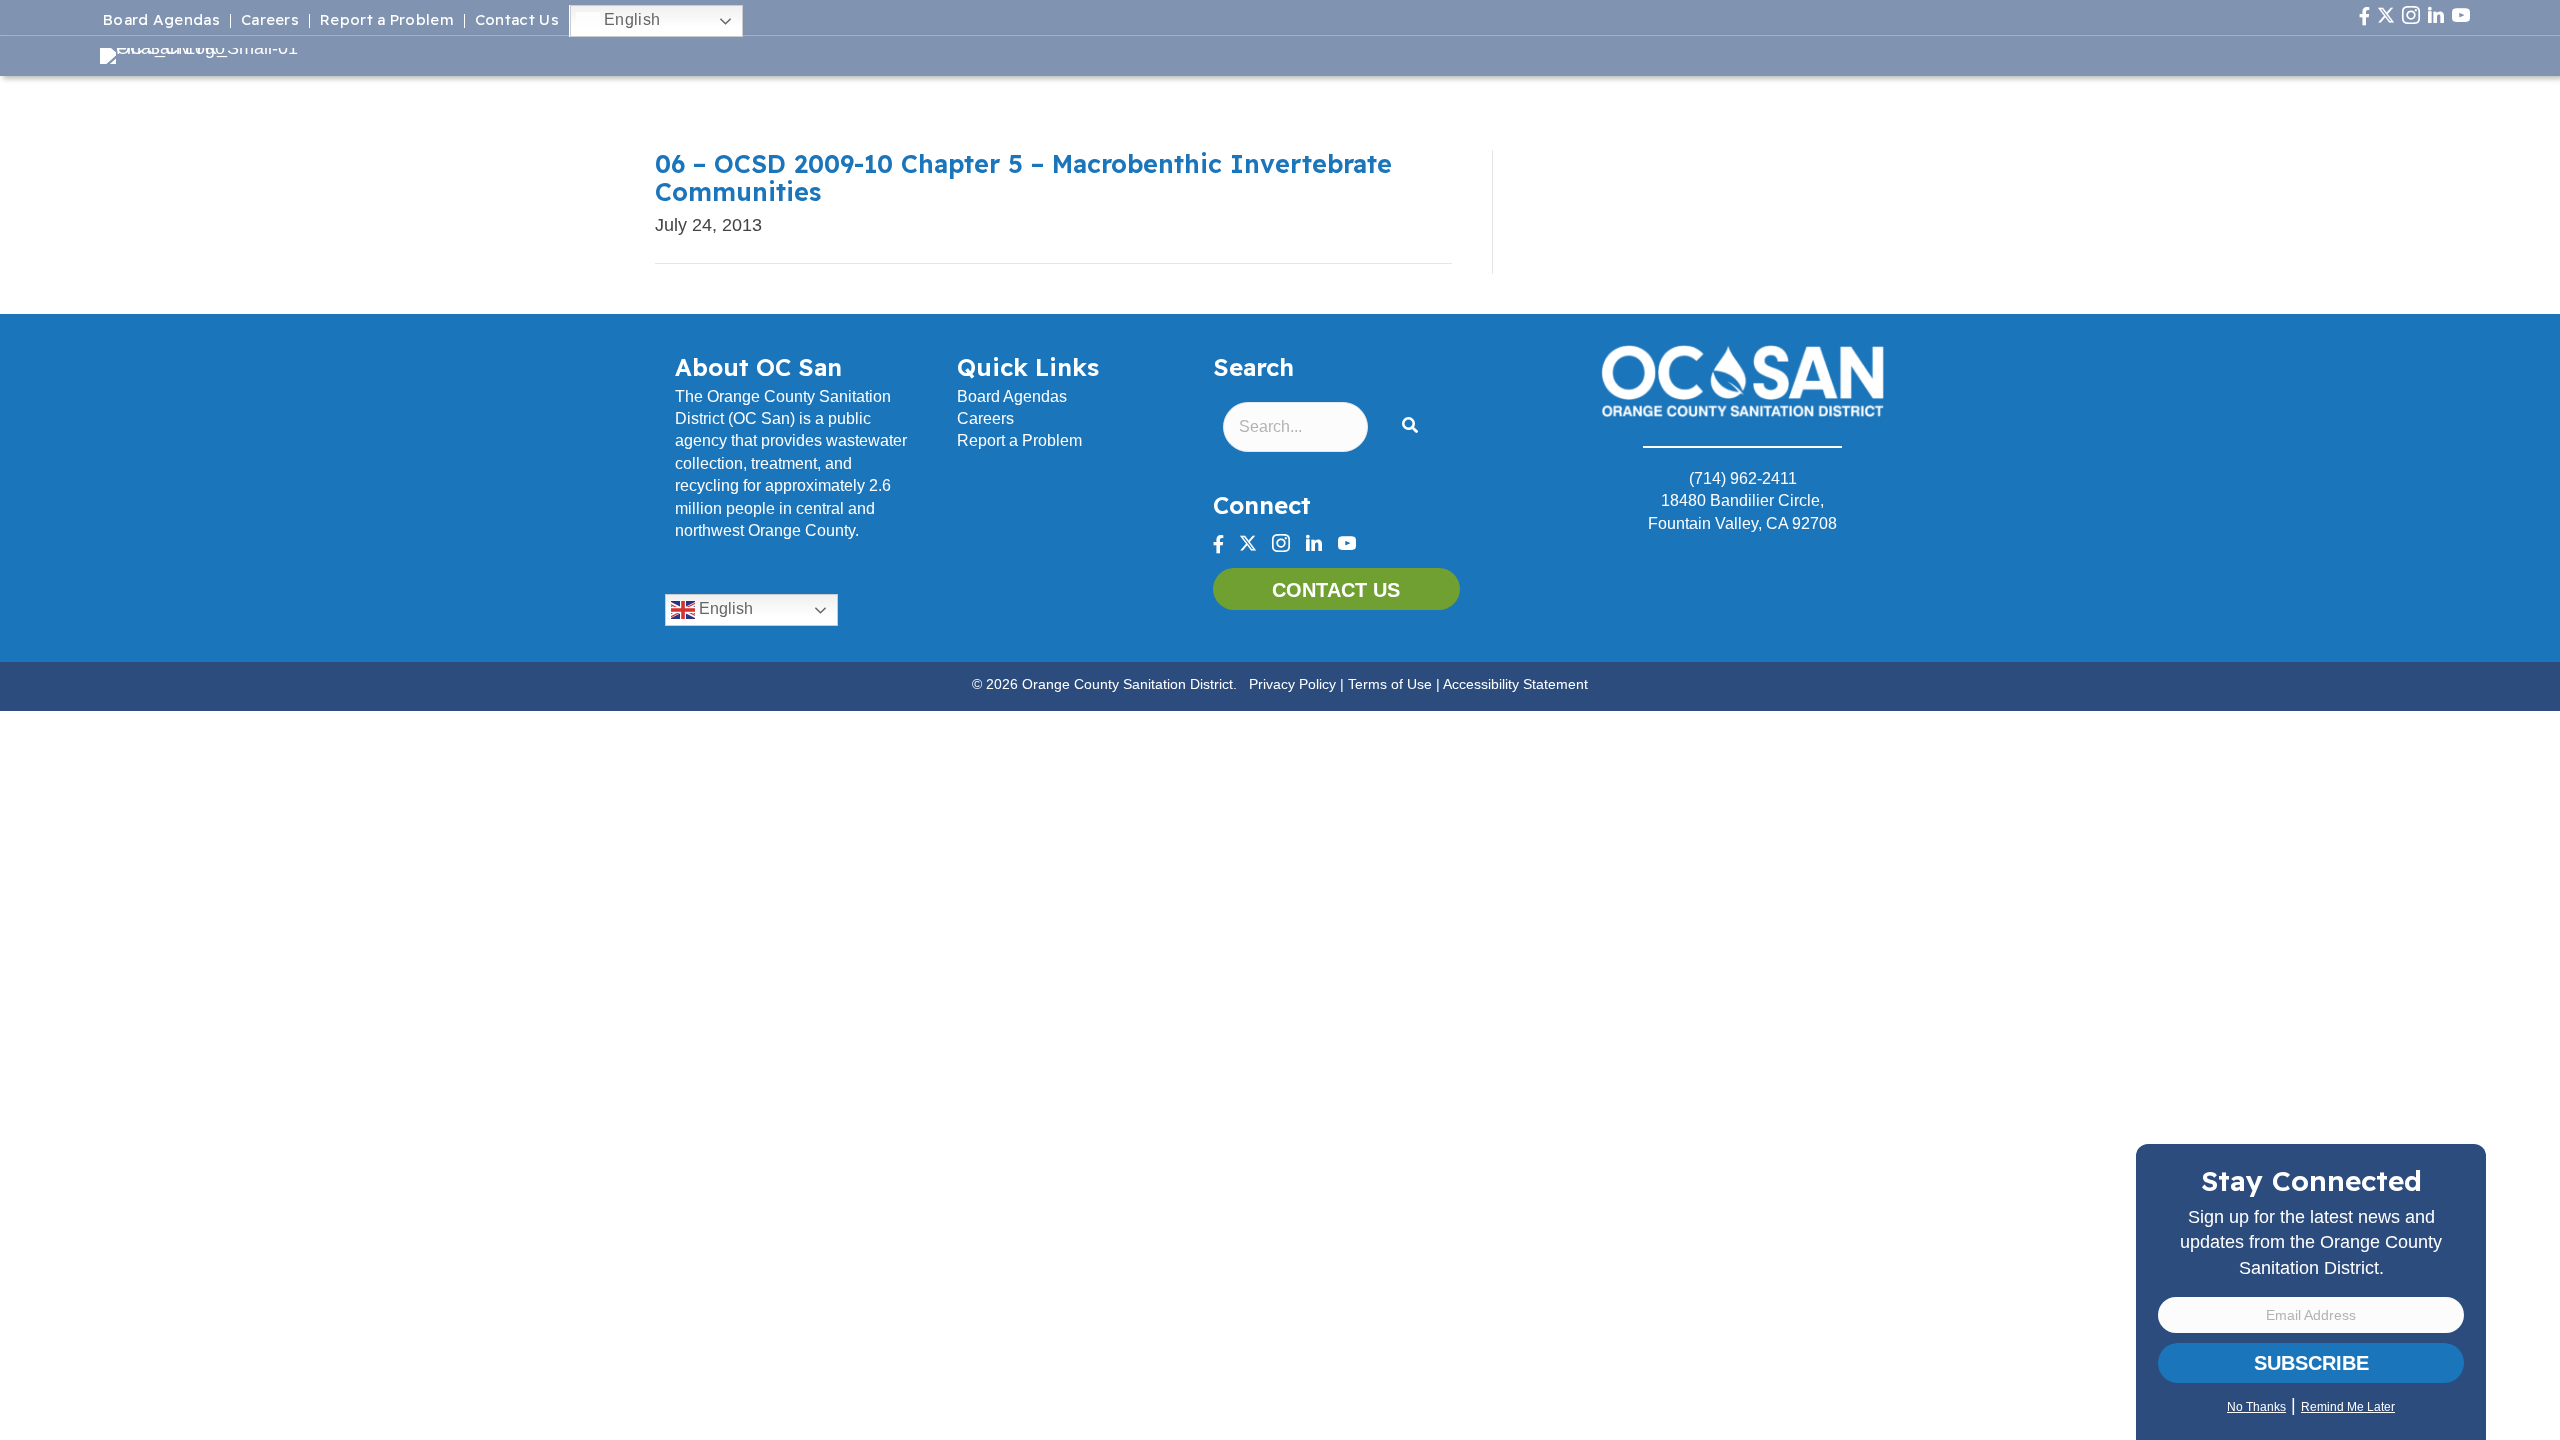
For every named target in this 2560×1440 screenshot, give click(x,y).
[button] (1414, 426)
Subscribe (2311, 1363)
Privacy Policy (1292, 684)
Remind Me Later (2348, 1407)
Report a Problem (387, 21)
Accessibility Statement (1515, 684)
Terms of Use (1390, 684)
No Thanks (2256, 1407)
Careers (270, 21)
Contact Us (517, 21)
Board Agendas (161, 21)
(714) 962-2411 (1743, 478)
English (630, 19)
